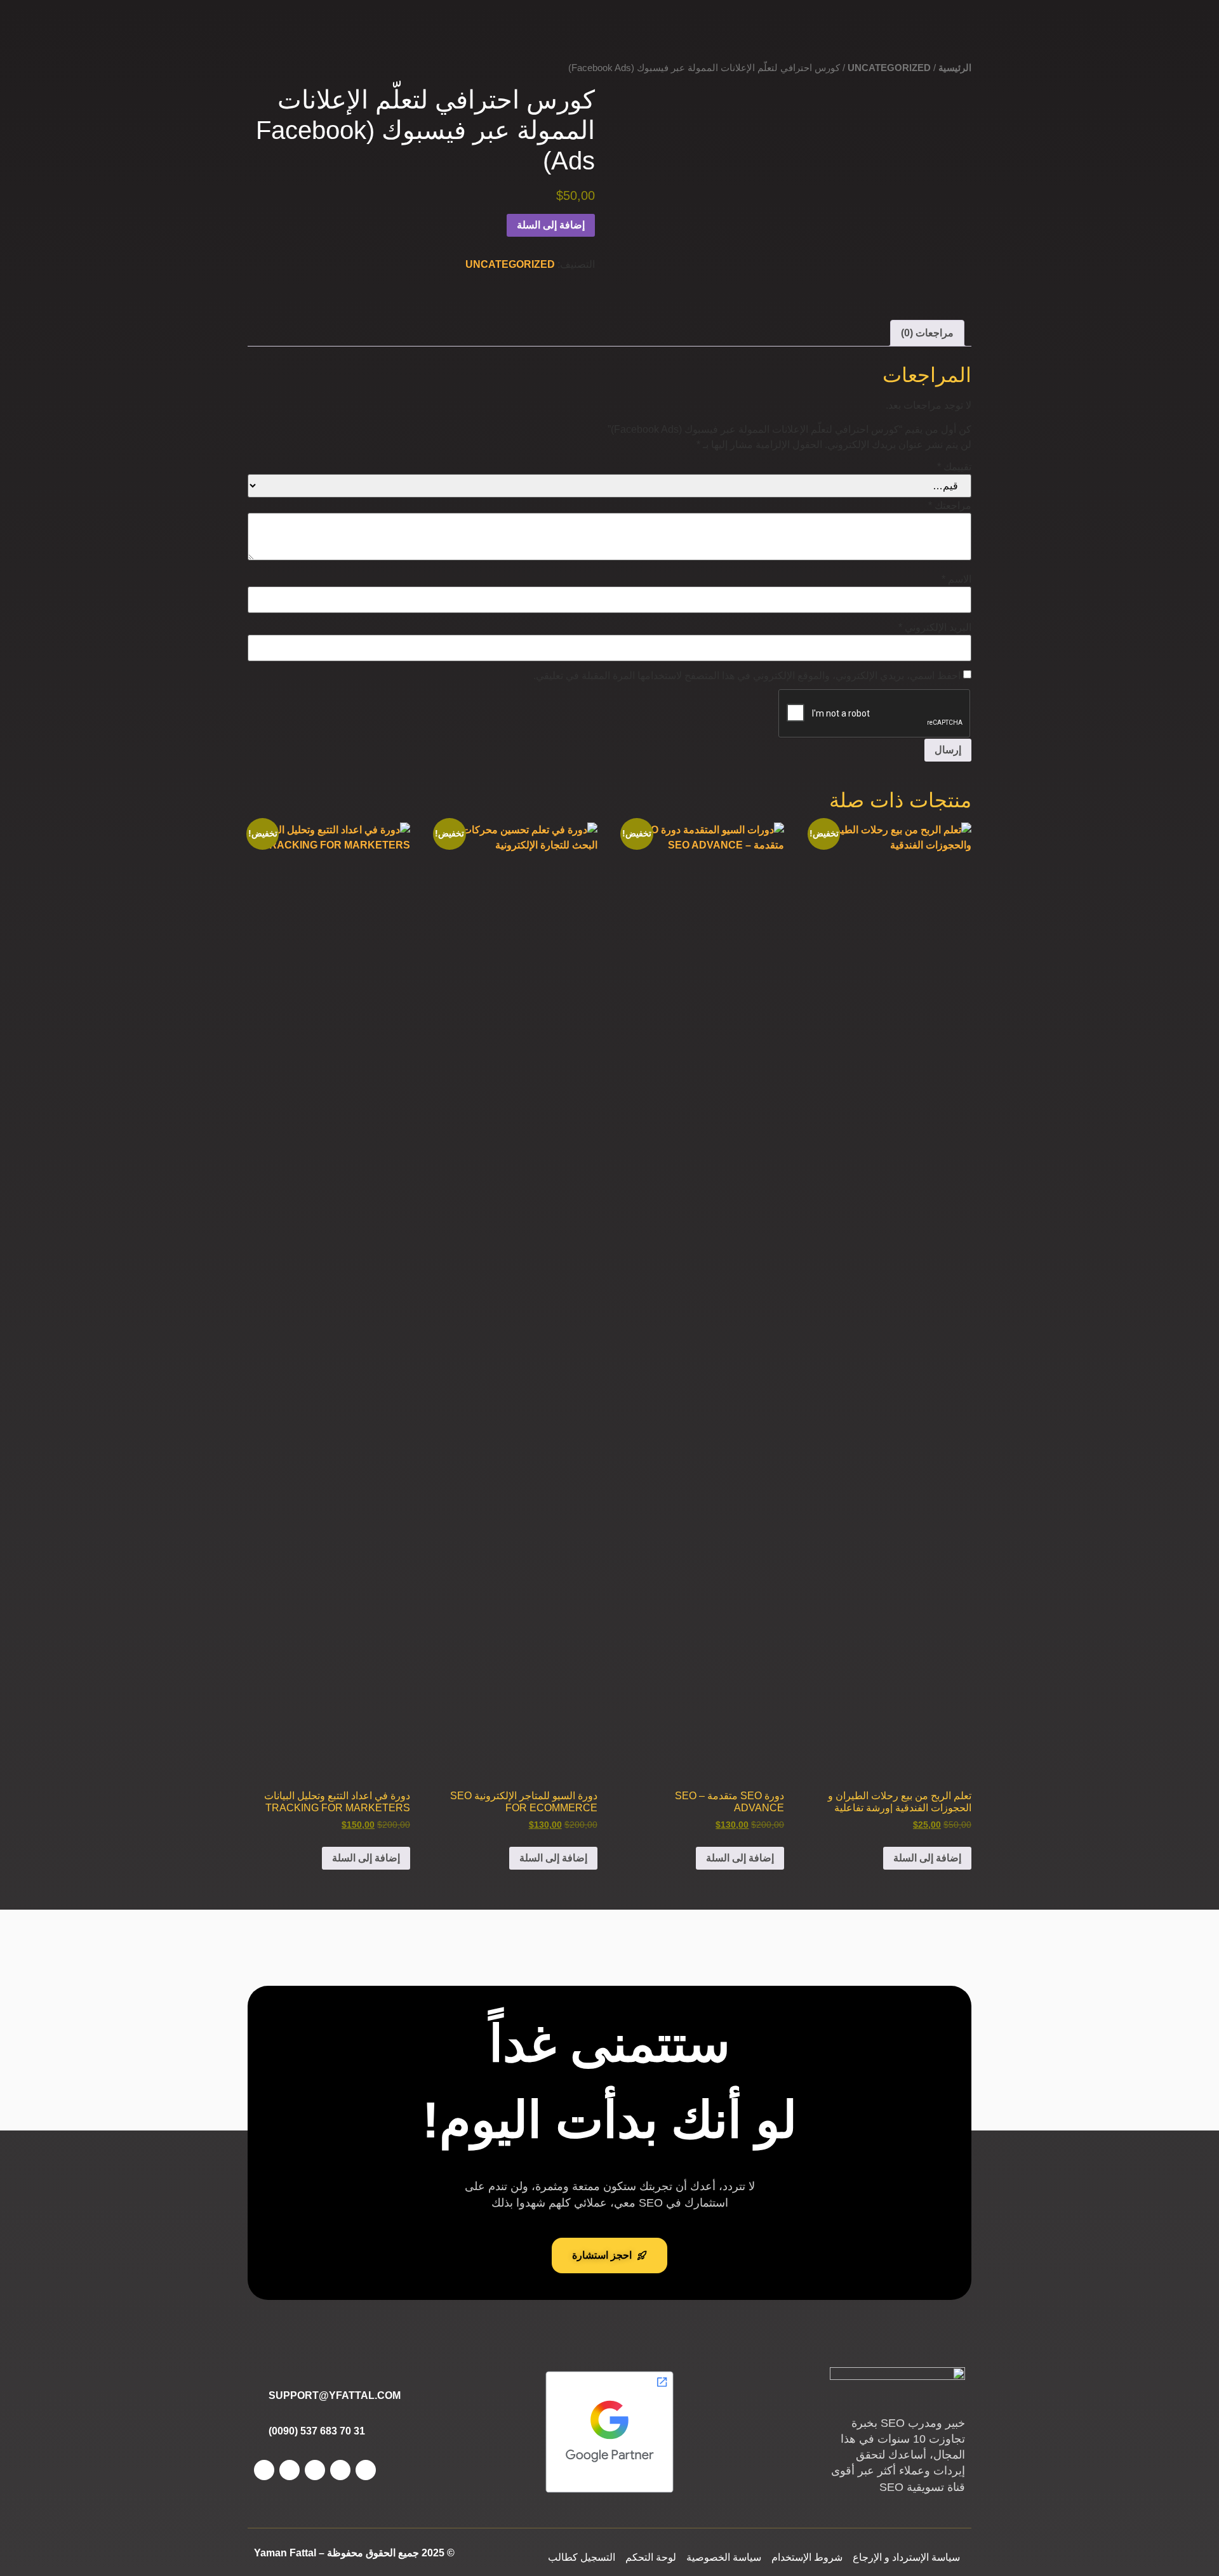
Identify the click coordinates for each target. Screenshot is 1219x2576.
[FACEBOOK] (366, 2470)
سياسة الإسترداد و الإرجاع (906, 2557)
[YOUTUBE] (315, 2470)
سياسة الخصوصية (724, 2557)
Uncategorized (889, 68)
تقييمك (954, 467)
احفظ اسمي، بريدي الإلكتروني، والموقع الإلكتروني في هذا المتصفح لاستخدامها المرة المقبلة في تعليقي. (747, 676)
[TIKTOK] (264, 2470)
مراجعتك (950, 506)
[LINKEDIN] (290, 2470)
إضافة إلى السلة (551, 225)
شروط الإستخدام (807, 2557)
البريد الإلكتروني (935, 628)
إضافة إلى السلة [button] (927, 1858)
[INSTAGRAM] (340, 2470)
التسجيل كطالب (582, 2557)
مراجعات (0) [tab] (927, 333)
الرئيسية (955, 68)
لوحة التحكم (651, 2557)
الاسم (956, 579)
